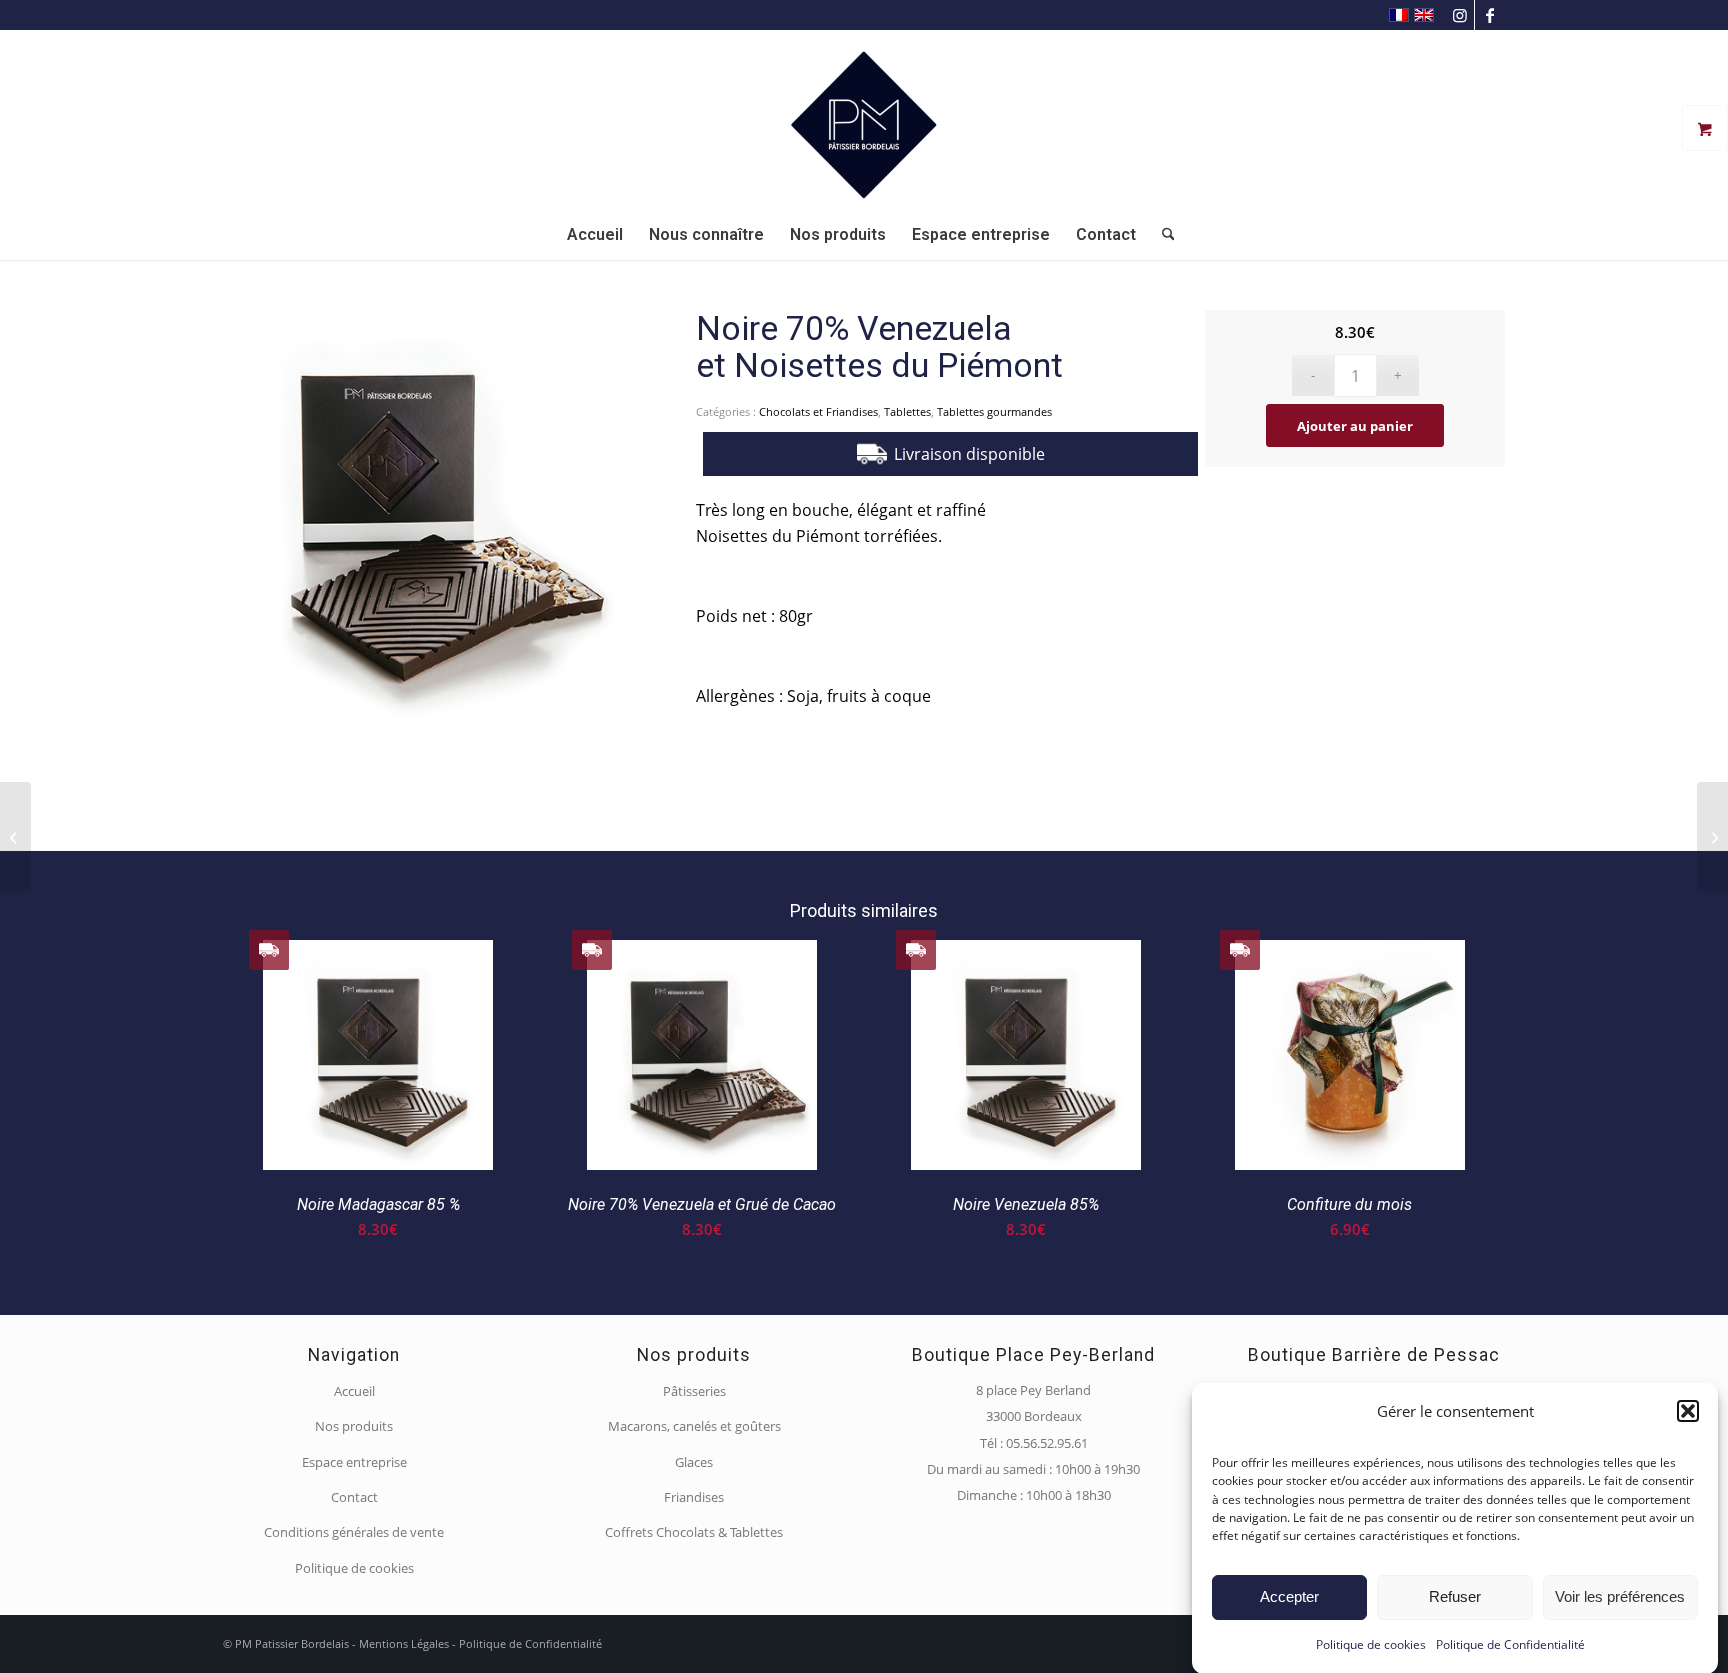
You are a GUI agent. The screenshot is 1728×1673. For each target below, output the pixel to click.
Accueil (354, 1391)
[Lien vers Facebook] (1490, 15)
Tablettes (907, 411)
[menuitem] (595, 235)
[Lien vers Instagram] (1459, 15)
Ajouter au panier (1355, 426)
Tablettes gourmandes (994, 411)
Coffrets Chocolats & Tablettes (694, 1532)
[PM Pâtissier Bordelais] (864, 120)
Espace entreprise (354, 1462)
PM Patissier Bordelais (292, 1643)
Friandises (694, 1497)
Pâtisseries (694, 1391)
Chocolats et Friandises (818, 411)
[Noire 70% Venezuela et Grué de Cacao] (15, 837)
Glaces (694, 1462)
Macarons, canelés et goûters (694, 1426)
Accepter (1289, 1596)
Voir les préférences (1620, 1596)
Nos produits (354, 1426)
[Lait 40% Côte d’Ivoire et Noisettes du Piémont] (1712, 837)
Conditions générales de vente (354, 1532)
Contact (354, 1497)
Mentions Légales (404, 1643)
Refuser (1455, 1596)
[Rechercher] (1162, 235)
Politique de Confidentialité (1510, 1644)
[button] (1688, 1411)
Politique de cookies (1371, 1644)
